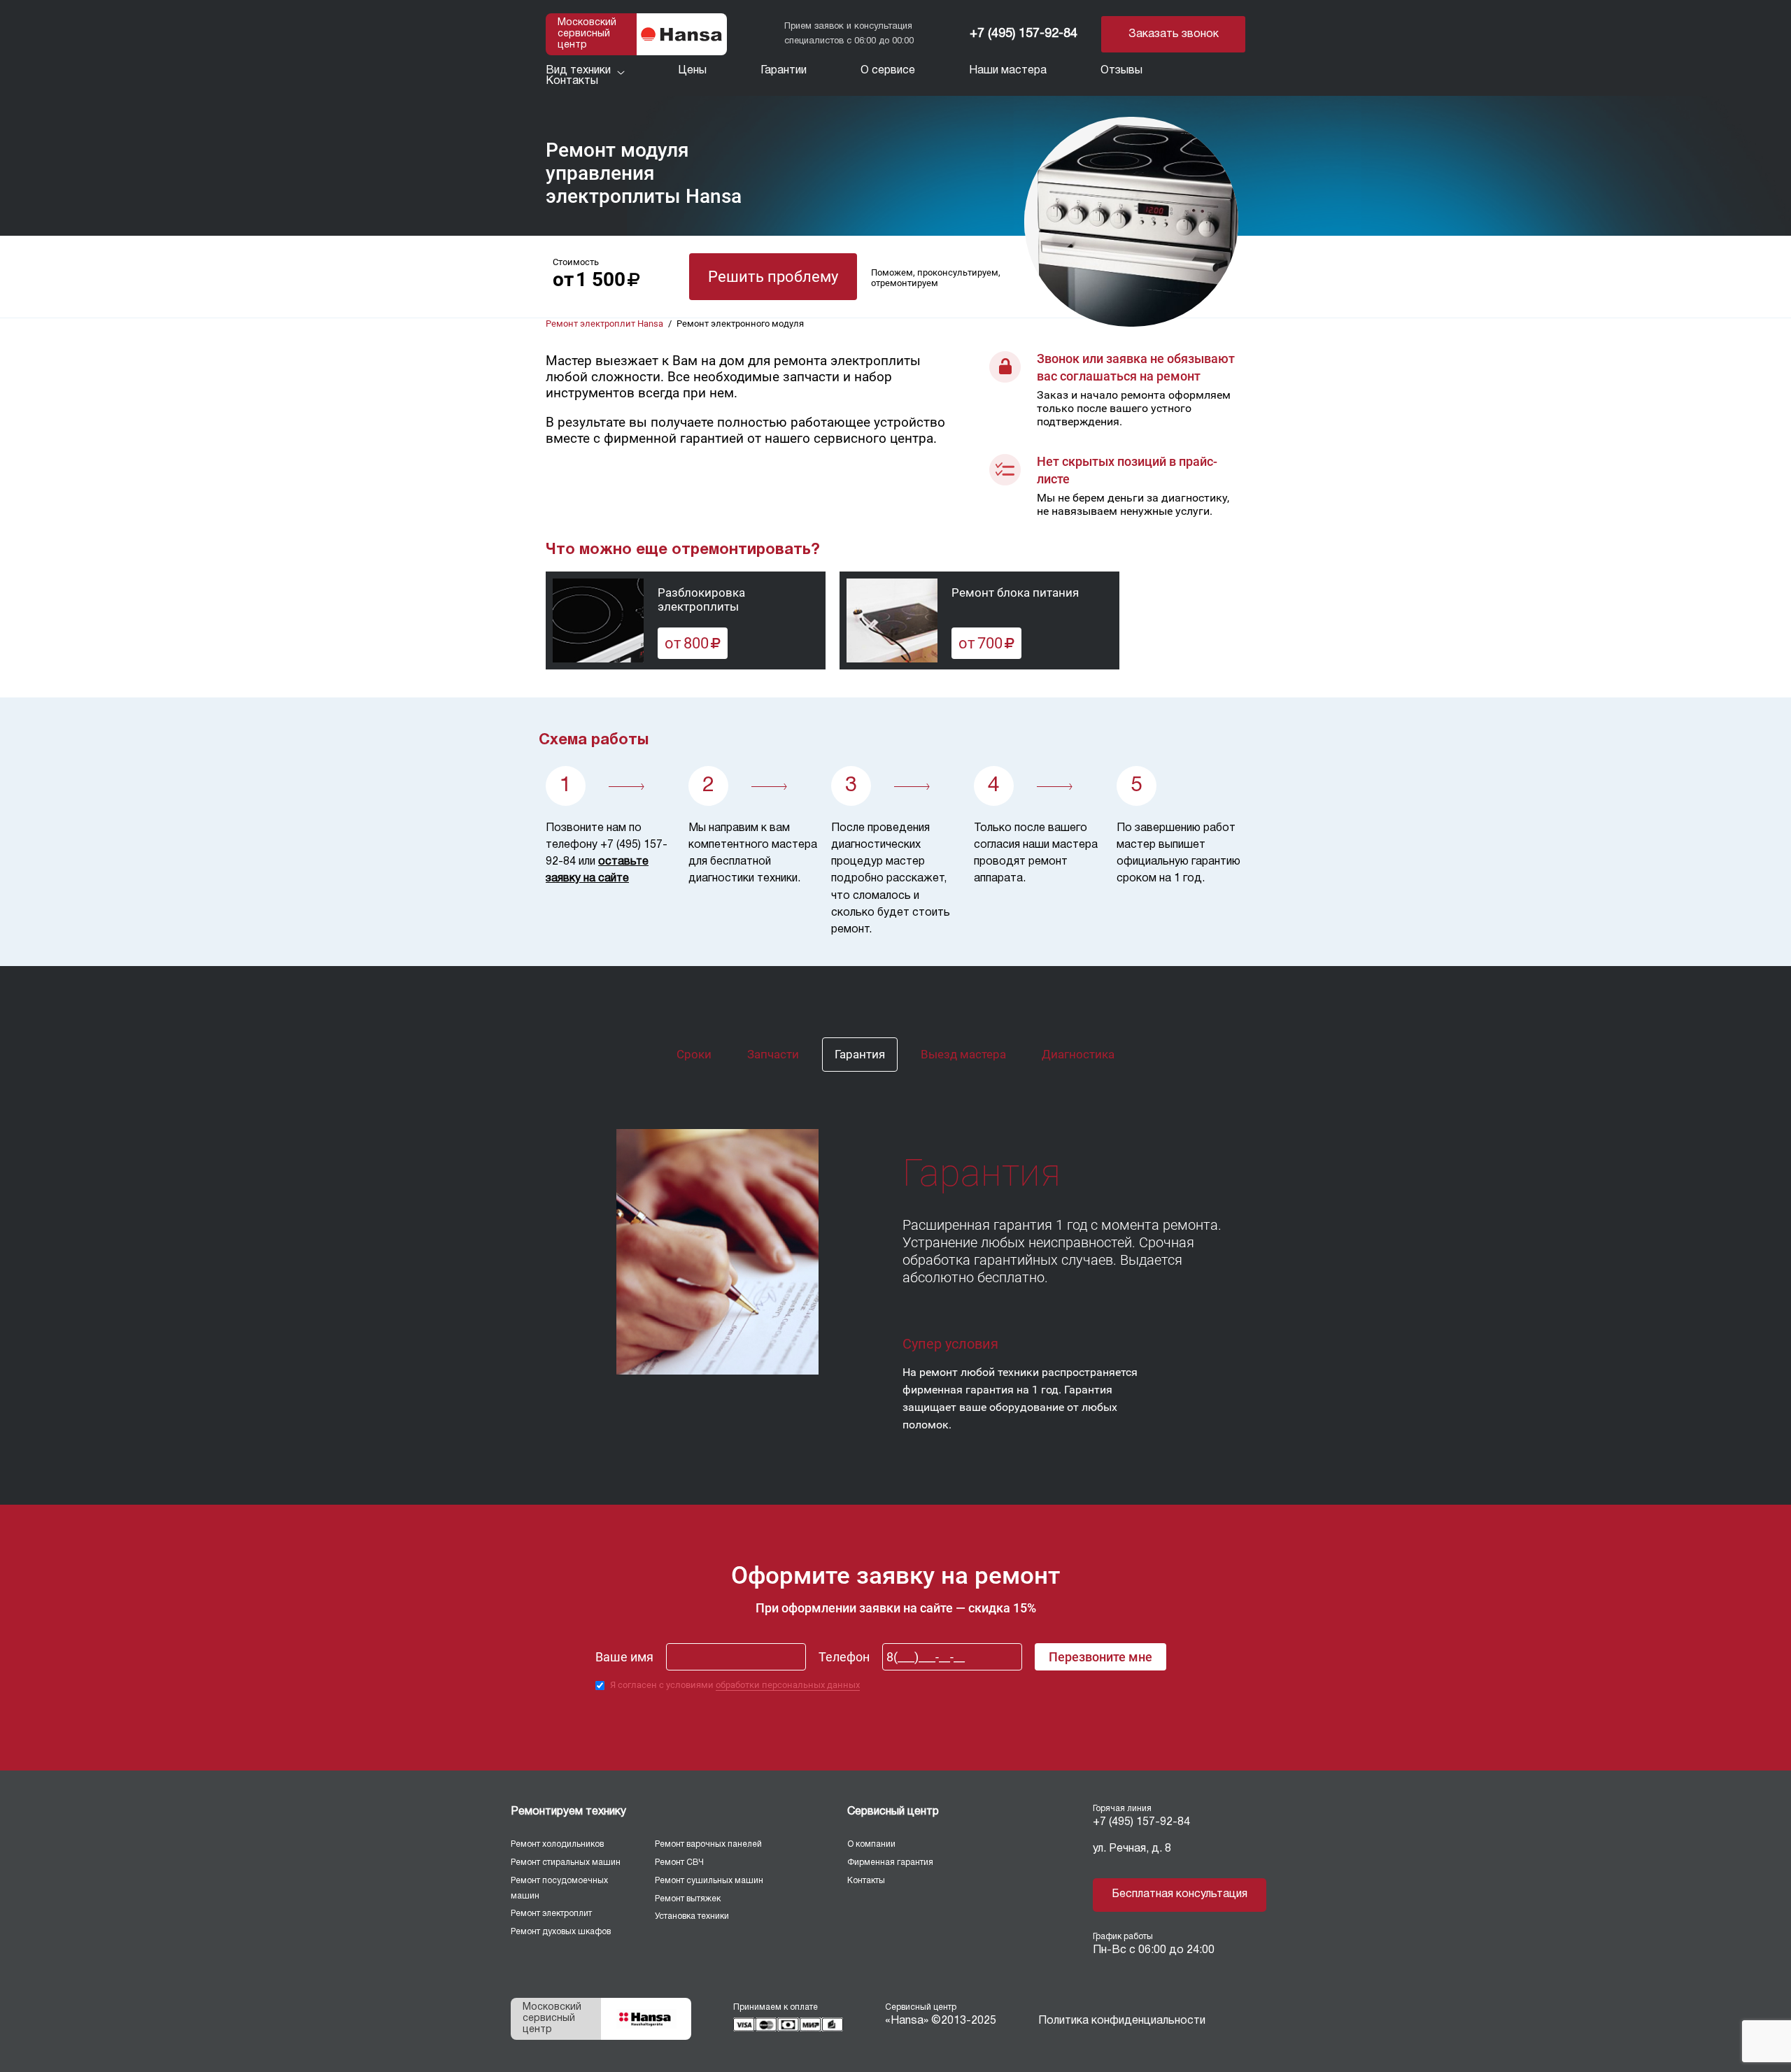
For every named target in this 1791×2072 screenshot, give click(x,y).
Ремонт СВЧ (679, 1862)
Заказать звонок (1174, 34)
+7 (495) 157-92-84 (1024, 34)
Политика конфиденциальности (1122, 2021)
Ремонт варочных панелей (708, 1844)
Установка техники (692, 1916)
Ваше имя (624, 1657)
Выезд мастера (963, 1054)
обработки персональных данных (788, 1685)
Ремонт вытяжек (688, 1899)
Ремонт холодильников (557, 1844)
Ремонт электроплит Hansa (604, 324)
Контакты (866, 1881)
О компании (871, 1844)
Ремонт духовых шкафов (561, 1932)
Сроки (694, 1054)
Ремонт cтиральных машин (566, 1862)
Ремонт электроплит (551, 1914)
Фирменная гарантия (890, 1862)
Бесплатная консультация (1180, 1894)
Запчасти (773, 1054)
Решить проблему (773, 277)
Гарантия (860, 1054)
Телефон (844, 1657)
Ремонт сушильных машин (709, 1881)
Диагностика (1078, 1054)
